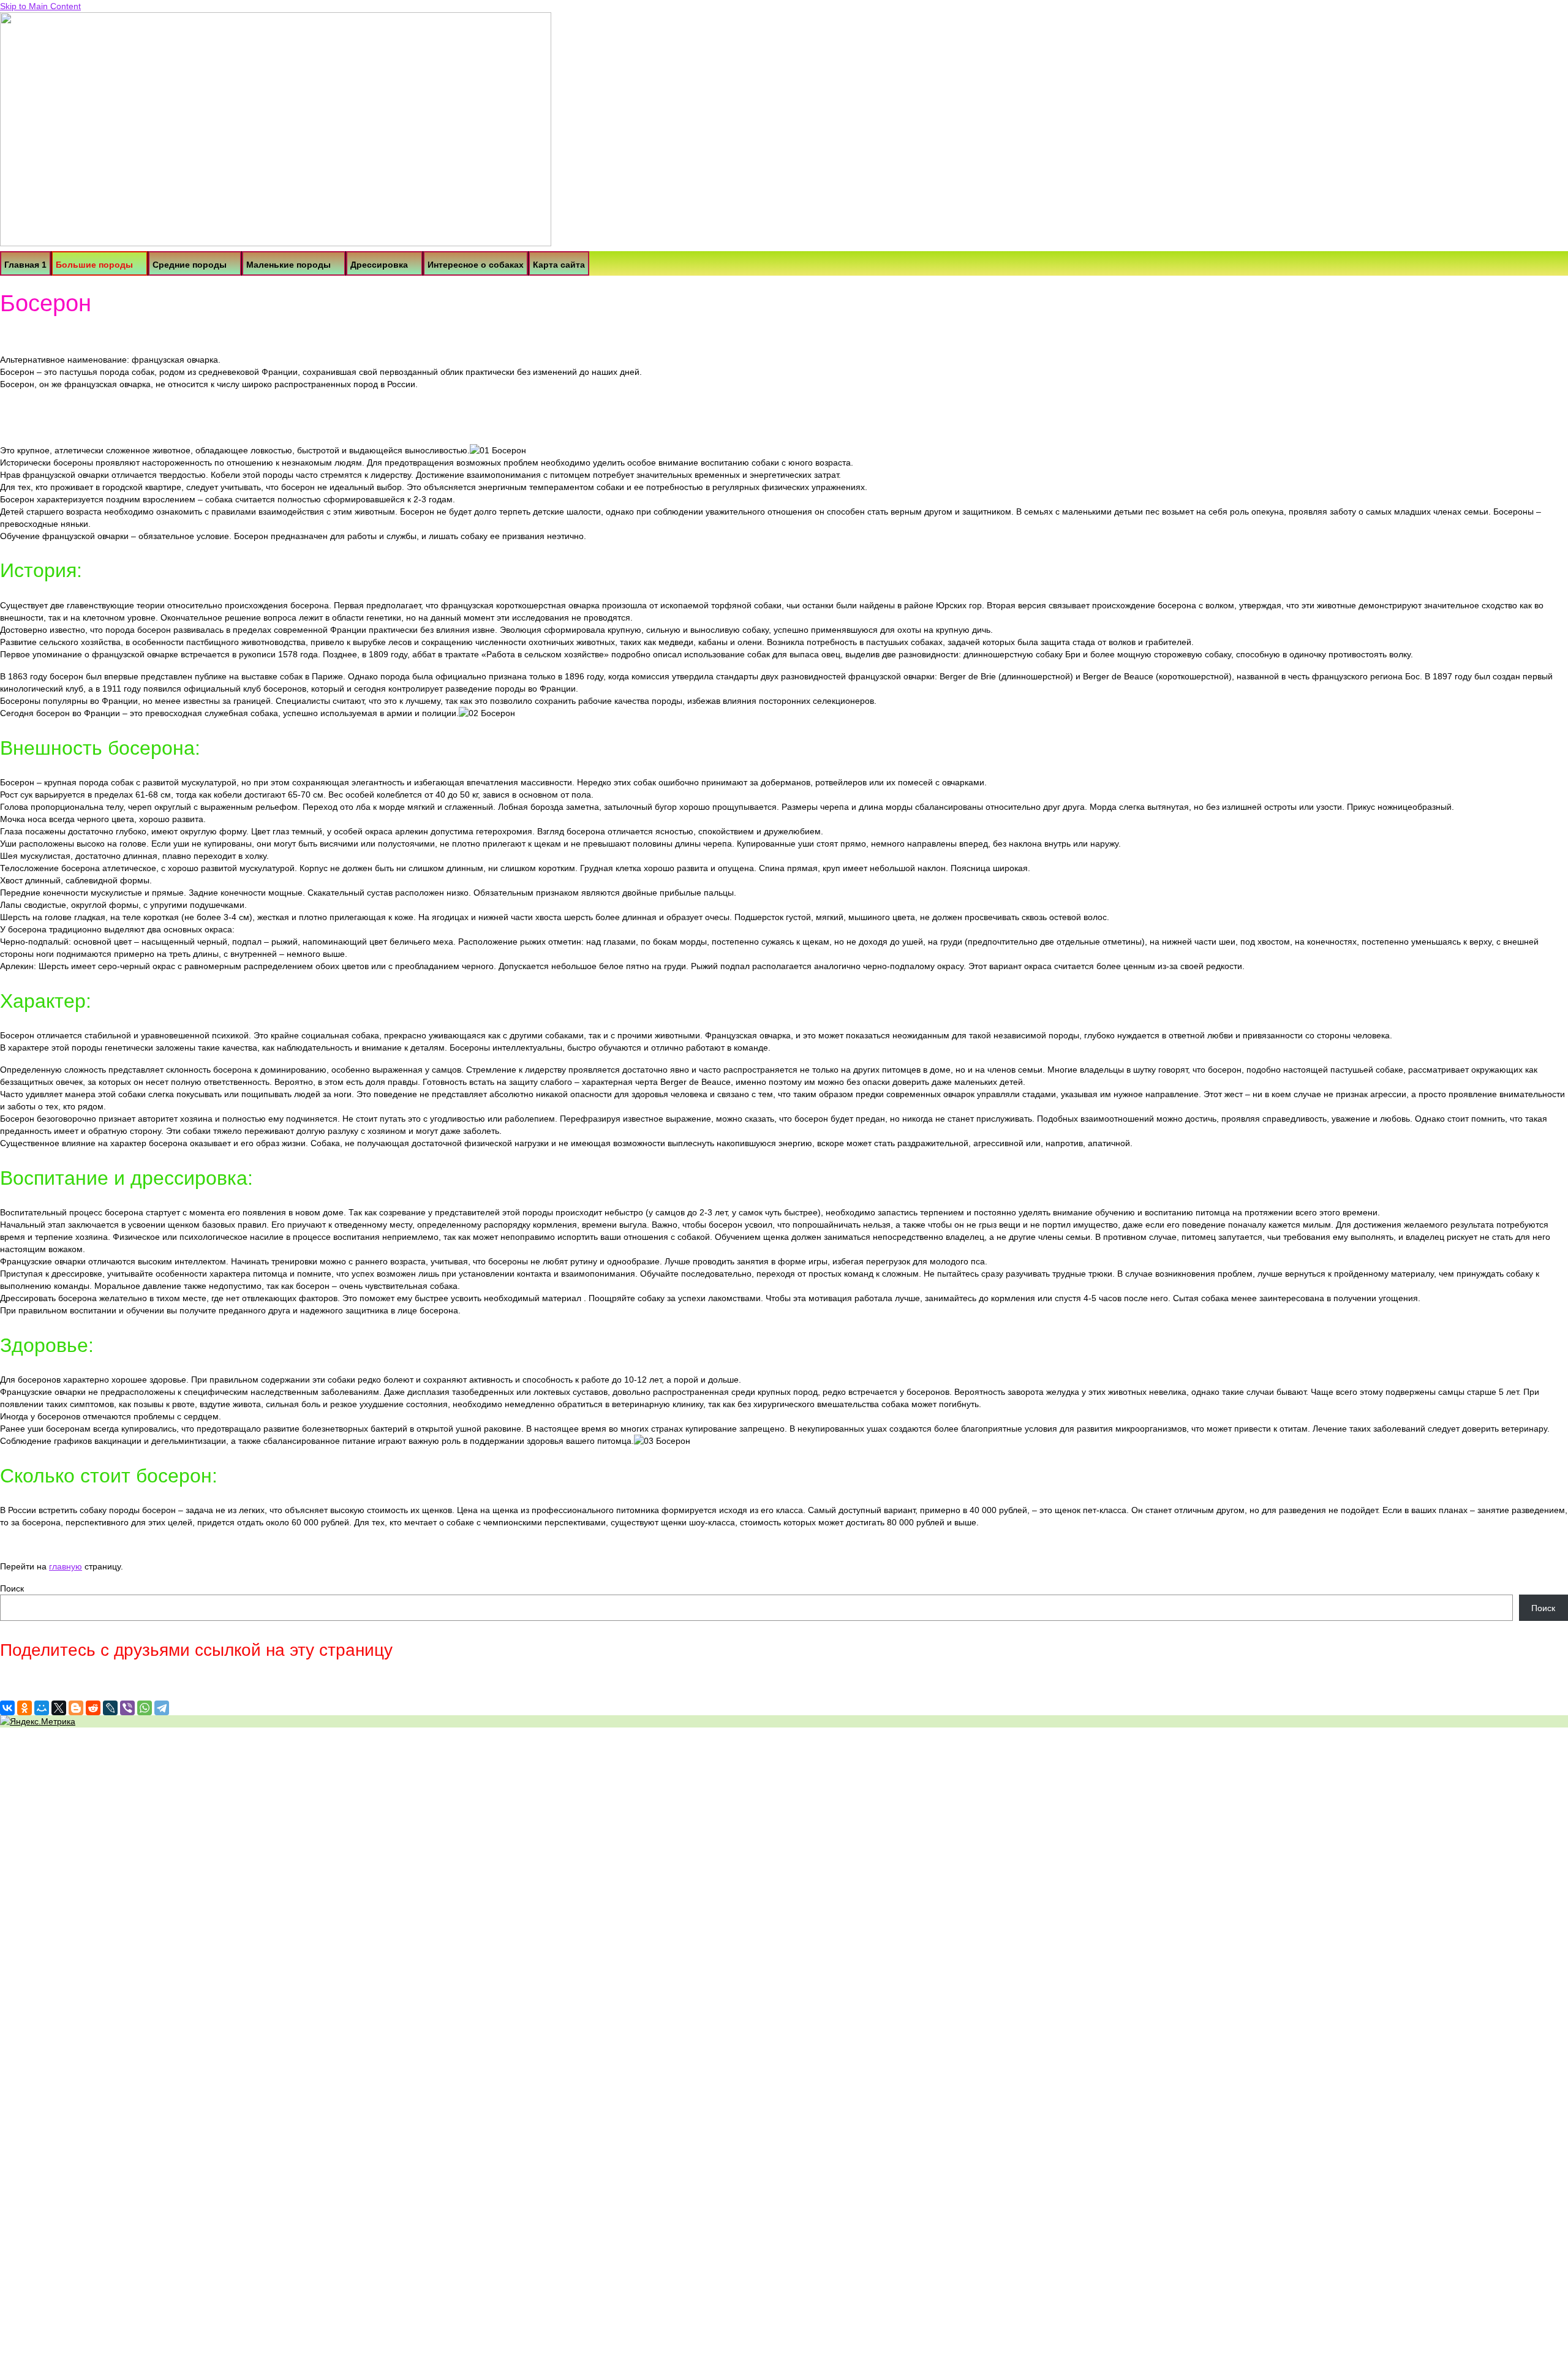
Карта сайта (559, 265)
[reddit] (93, 1708)
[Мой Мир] (42, 1708)
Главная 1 (25, 265)
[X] (59, 1708)
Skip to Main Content (40, 6)
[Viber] (127, 1708)
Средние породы (190, 265)
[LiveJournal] (110, 1708)
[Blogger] (76, 1708)
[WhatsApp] (145, 1708)
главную (66, 1566)
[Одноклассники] (24, 1708)
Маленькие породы (288, 265)
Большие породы (94, 265)
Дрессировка (379, 265)
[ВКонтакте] (7, 1708)
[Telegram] (162, 1708)
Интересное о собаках (476, 265)
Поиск (12, 1588)
